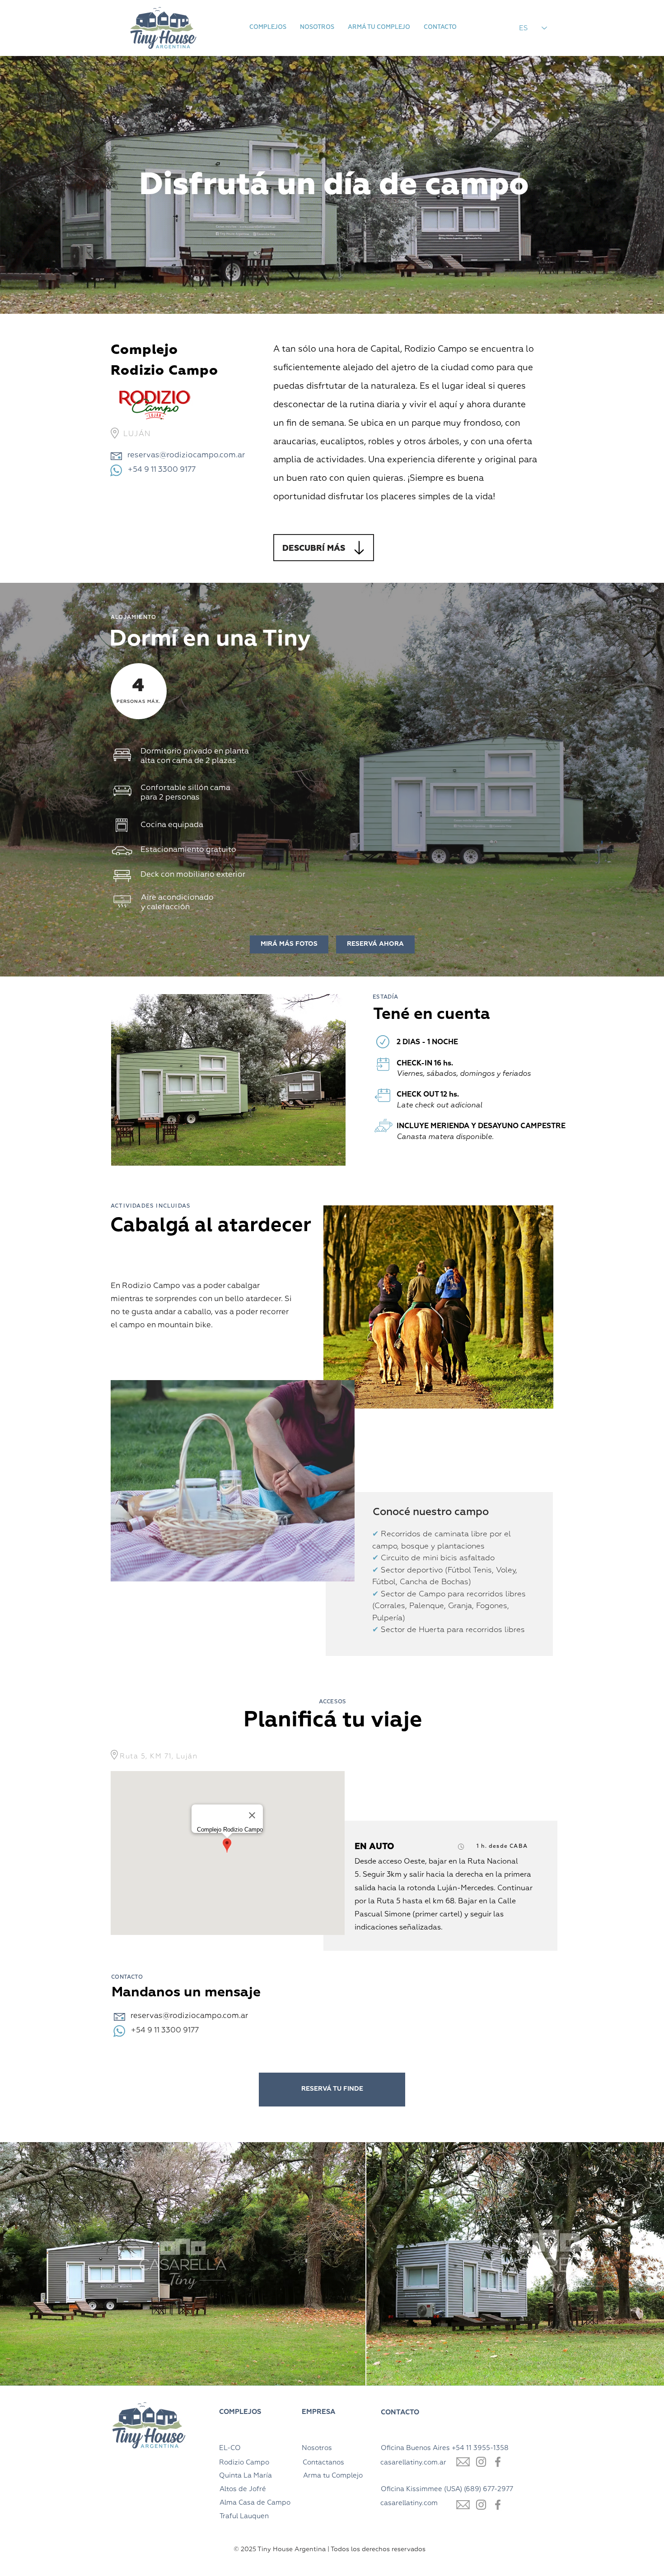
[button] (268, 28)
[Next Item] (648, 2264)
